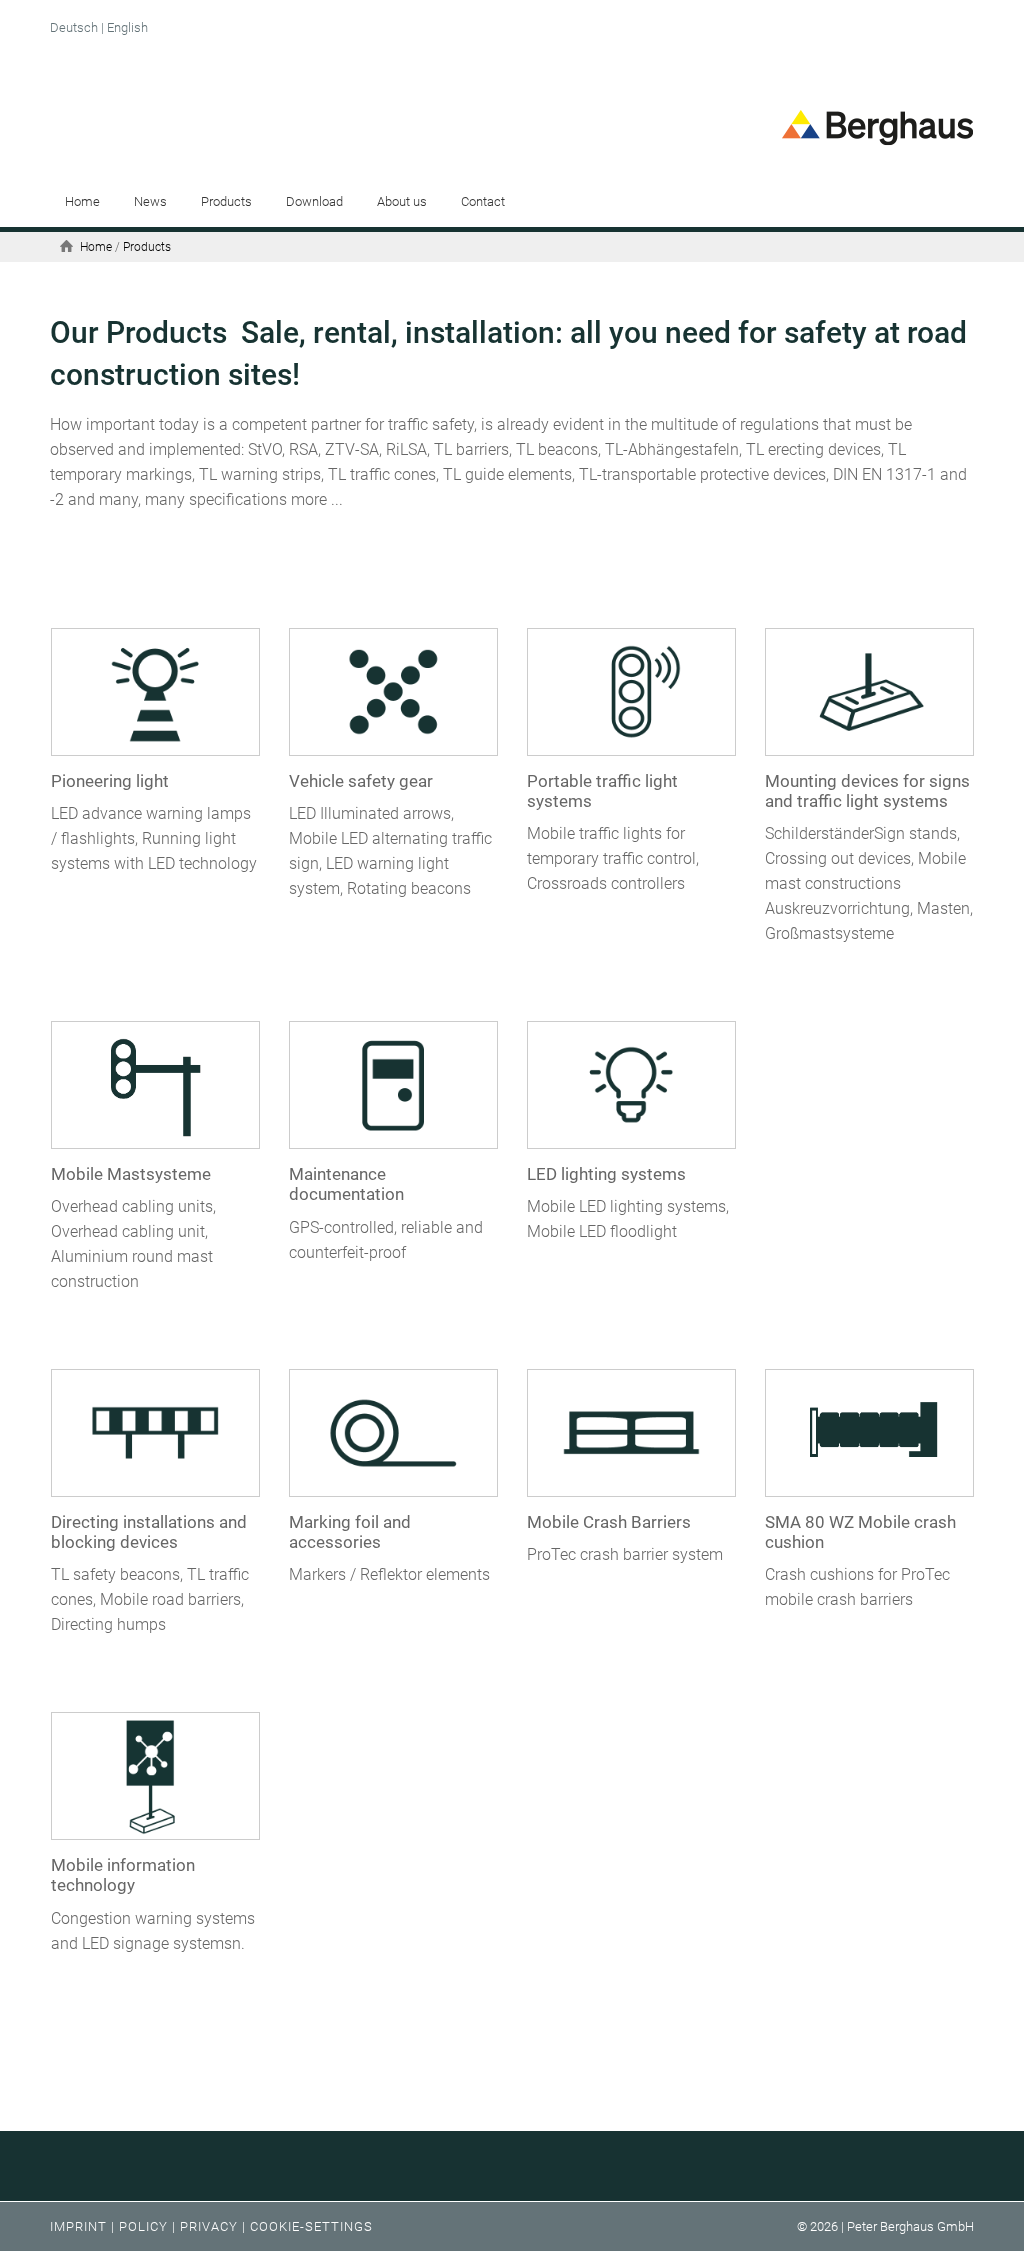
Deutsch (74, 27)
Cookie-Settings (311, 2226)
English (127, 27)
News (150, 201)
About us (402, 201)
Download (314, 201)
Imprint (78, 2226)
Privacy (209, 2226)
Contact (483, 201)
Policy (143, 2226)
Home (82, 201)
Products (226, 201)
